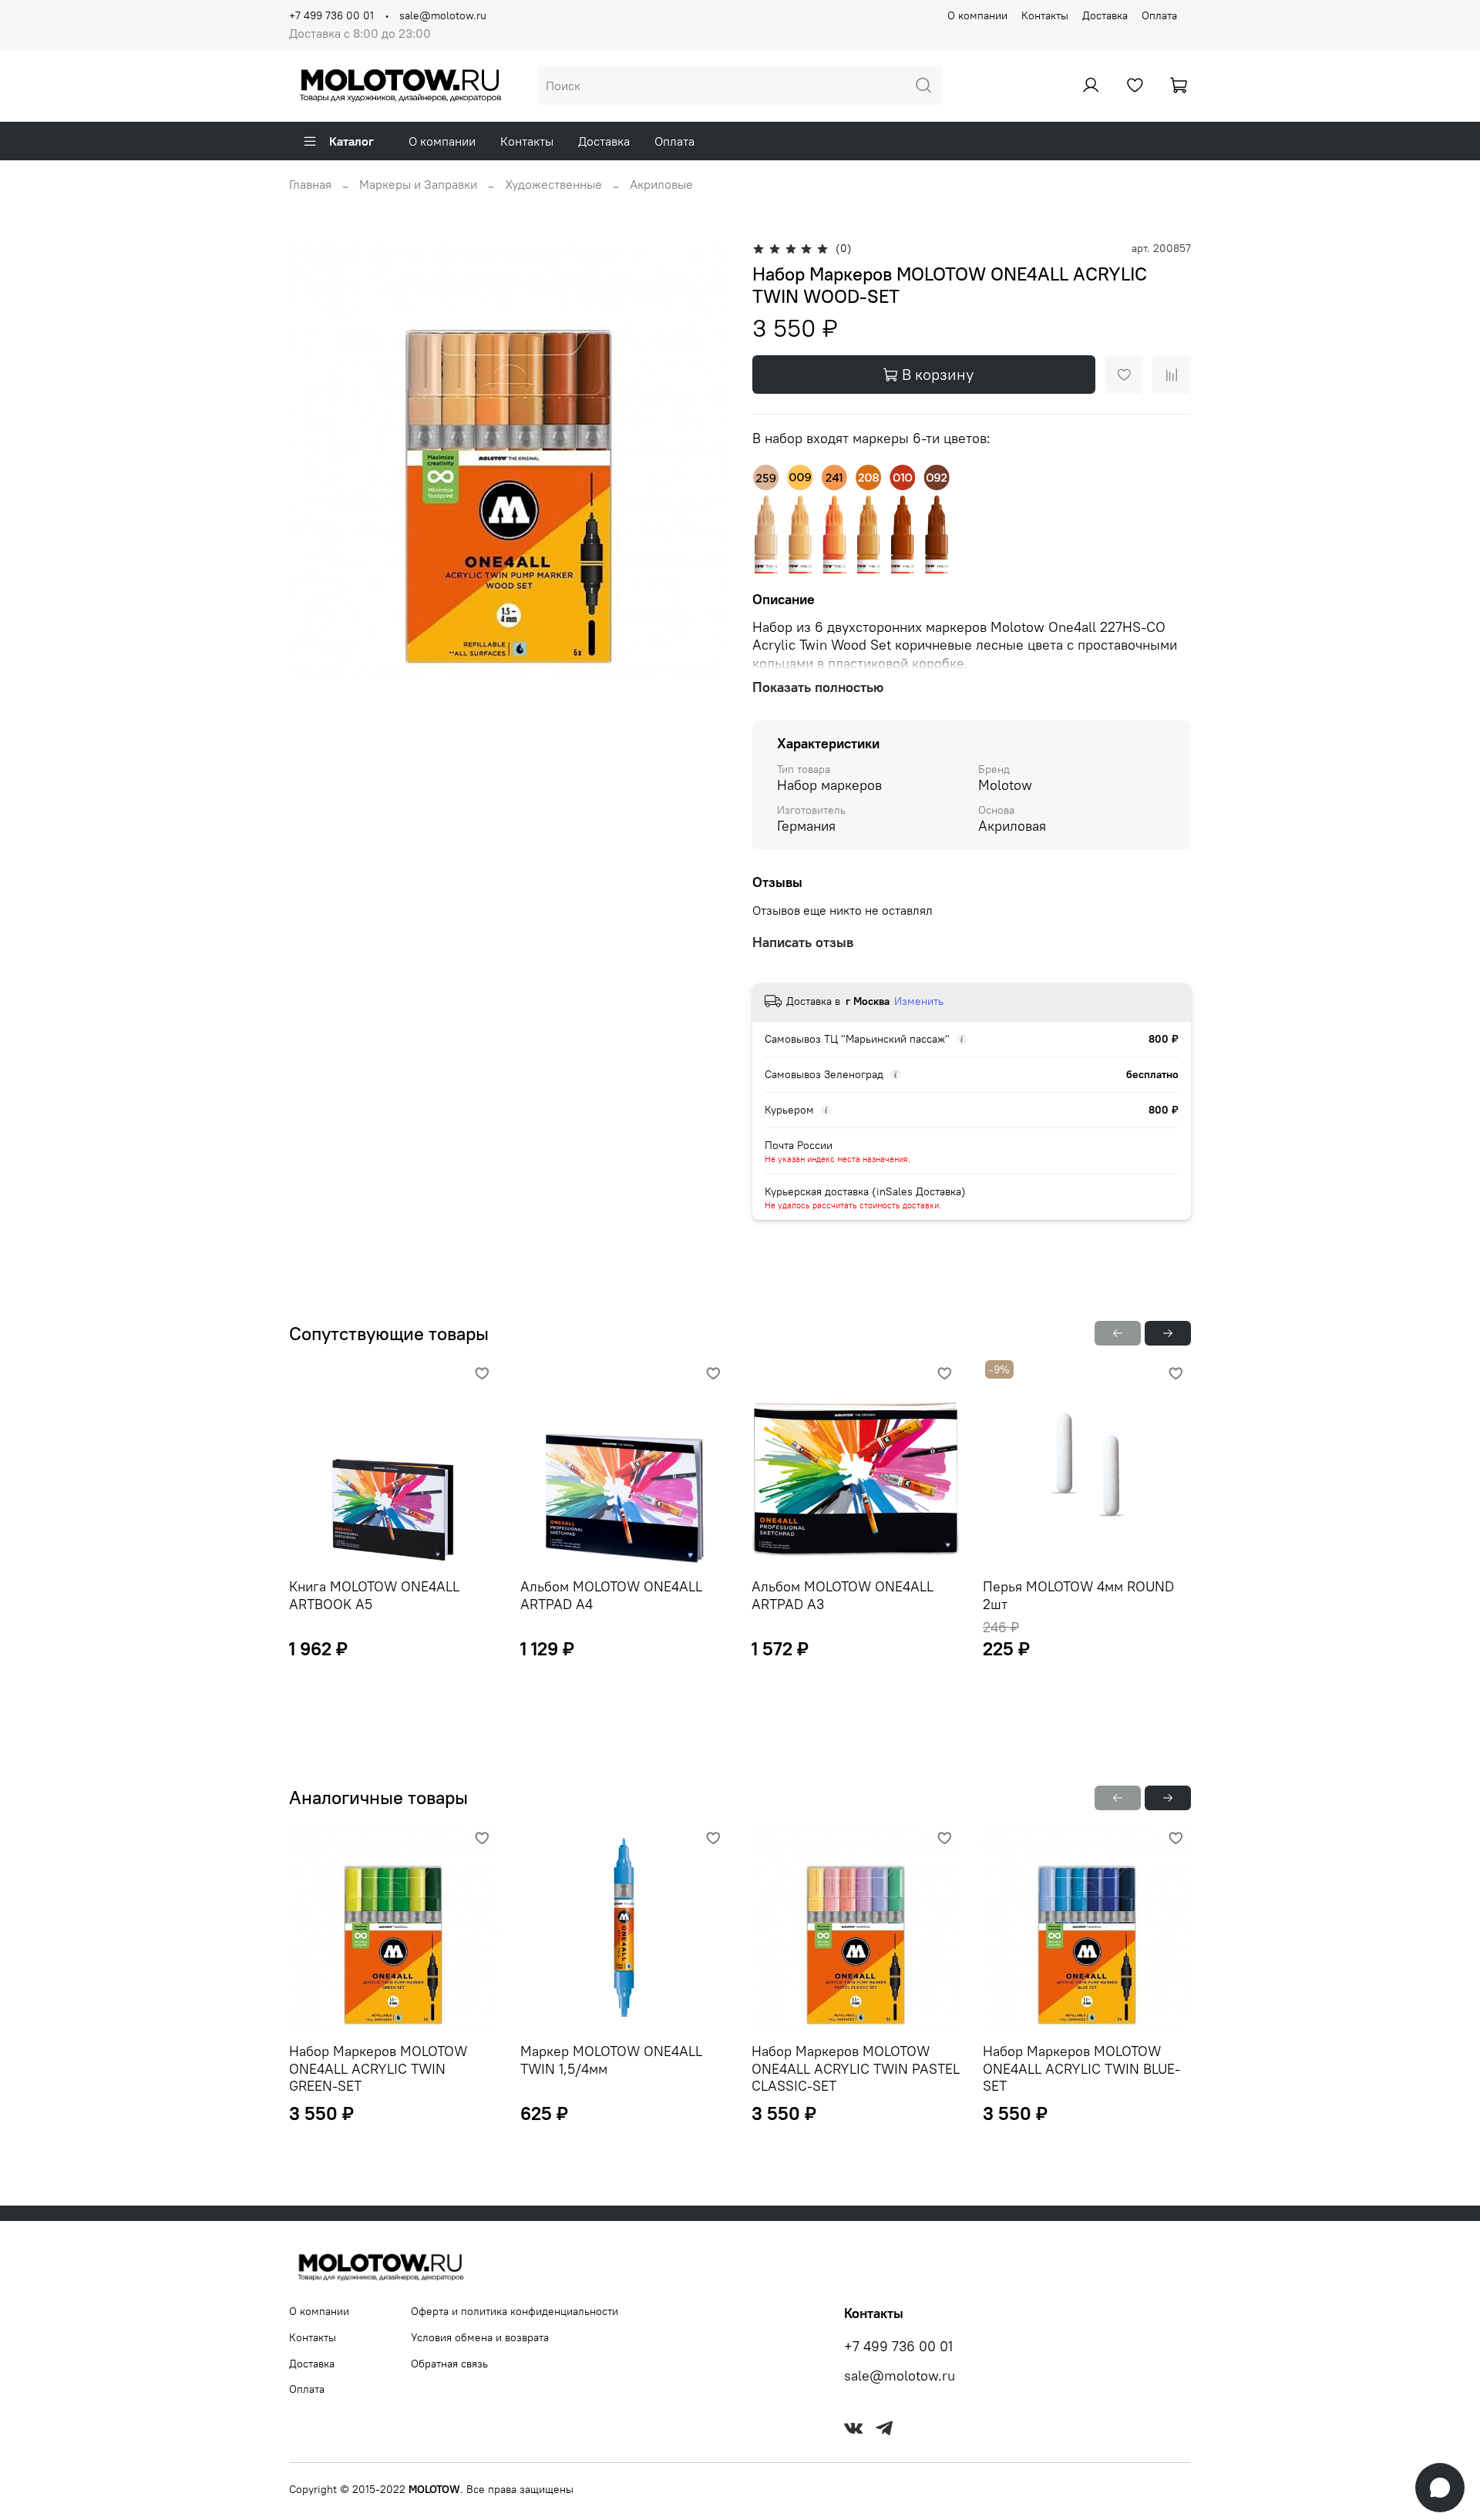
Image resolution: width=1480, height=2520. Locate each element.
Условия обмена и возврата (480, 2337)
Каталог (351, 141)
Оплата (1159, 15)
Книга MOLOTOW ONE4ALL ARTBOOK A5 (374, 1595)
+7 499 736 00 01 (331, 15)
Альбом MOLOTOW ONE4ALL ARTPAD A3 (843, 1595)
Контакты (1045, 15)
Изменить (919, 1001)
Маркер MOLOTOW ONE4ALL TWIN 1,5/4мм (611, 2060)
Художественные (553, 184)
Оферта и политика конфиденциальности (515, 2311)
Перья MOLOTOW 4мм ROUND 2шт (1078, 1595)
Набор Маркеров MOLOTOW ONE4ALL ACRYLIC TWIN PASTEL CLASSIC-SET (856, 2068)
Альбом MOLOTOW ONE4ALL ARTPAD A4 (611, 1595)
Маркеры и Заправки (418, 184)
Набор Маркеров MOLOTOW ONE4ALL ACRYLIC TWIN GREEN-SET (378, 2068)
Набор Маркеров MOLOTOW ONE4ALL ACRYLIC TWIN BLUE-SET (1081, 2068)
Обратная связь (449, 2364)
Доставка (1105, 15)
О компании (977, 15)
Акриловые (661, 184)
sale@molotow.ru (443, 15)
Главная (310, 184)
